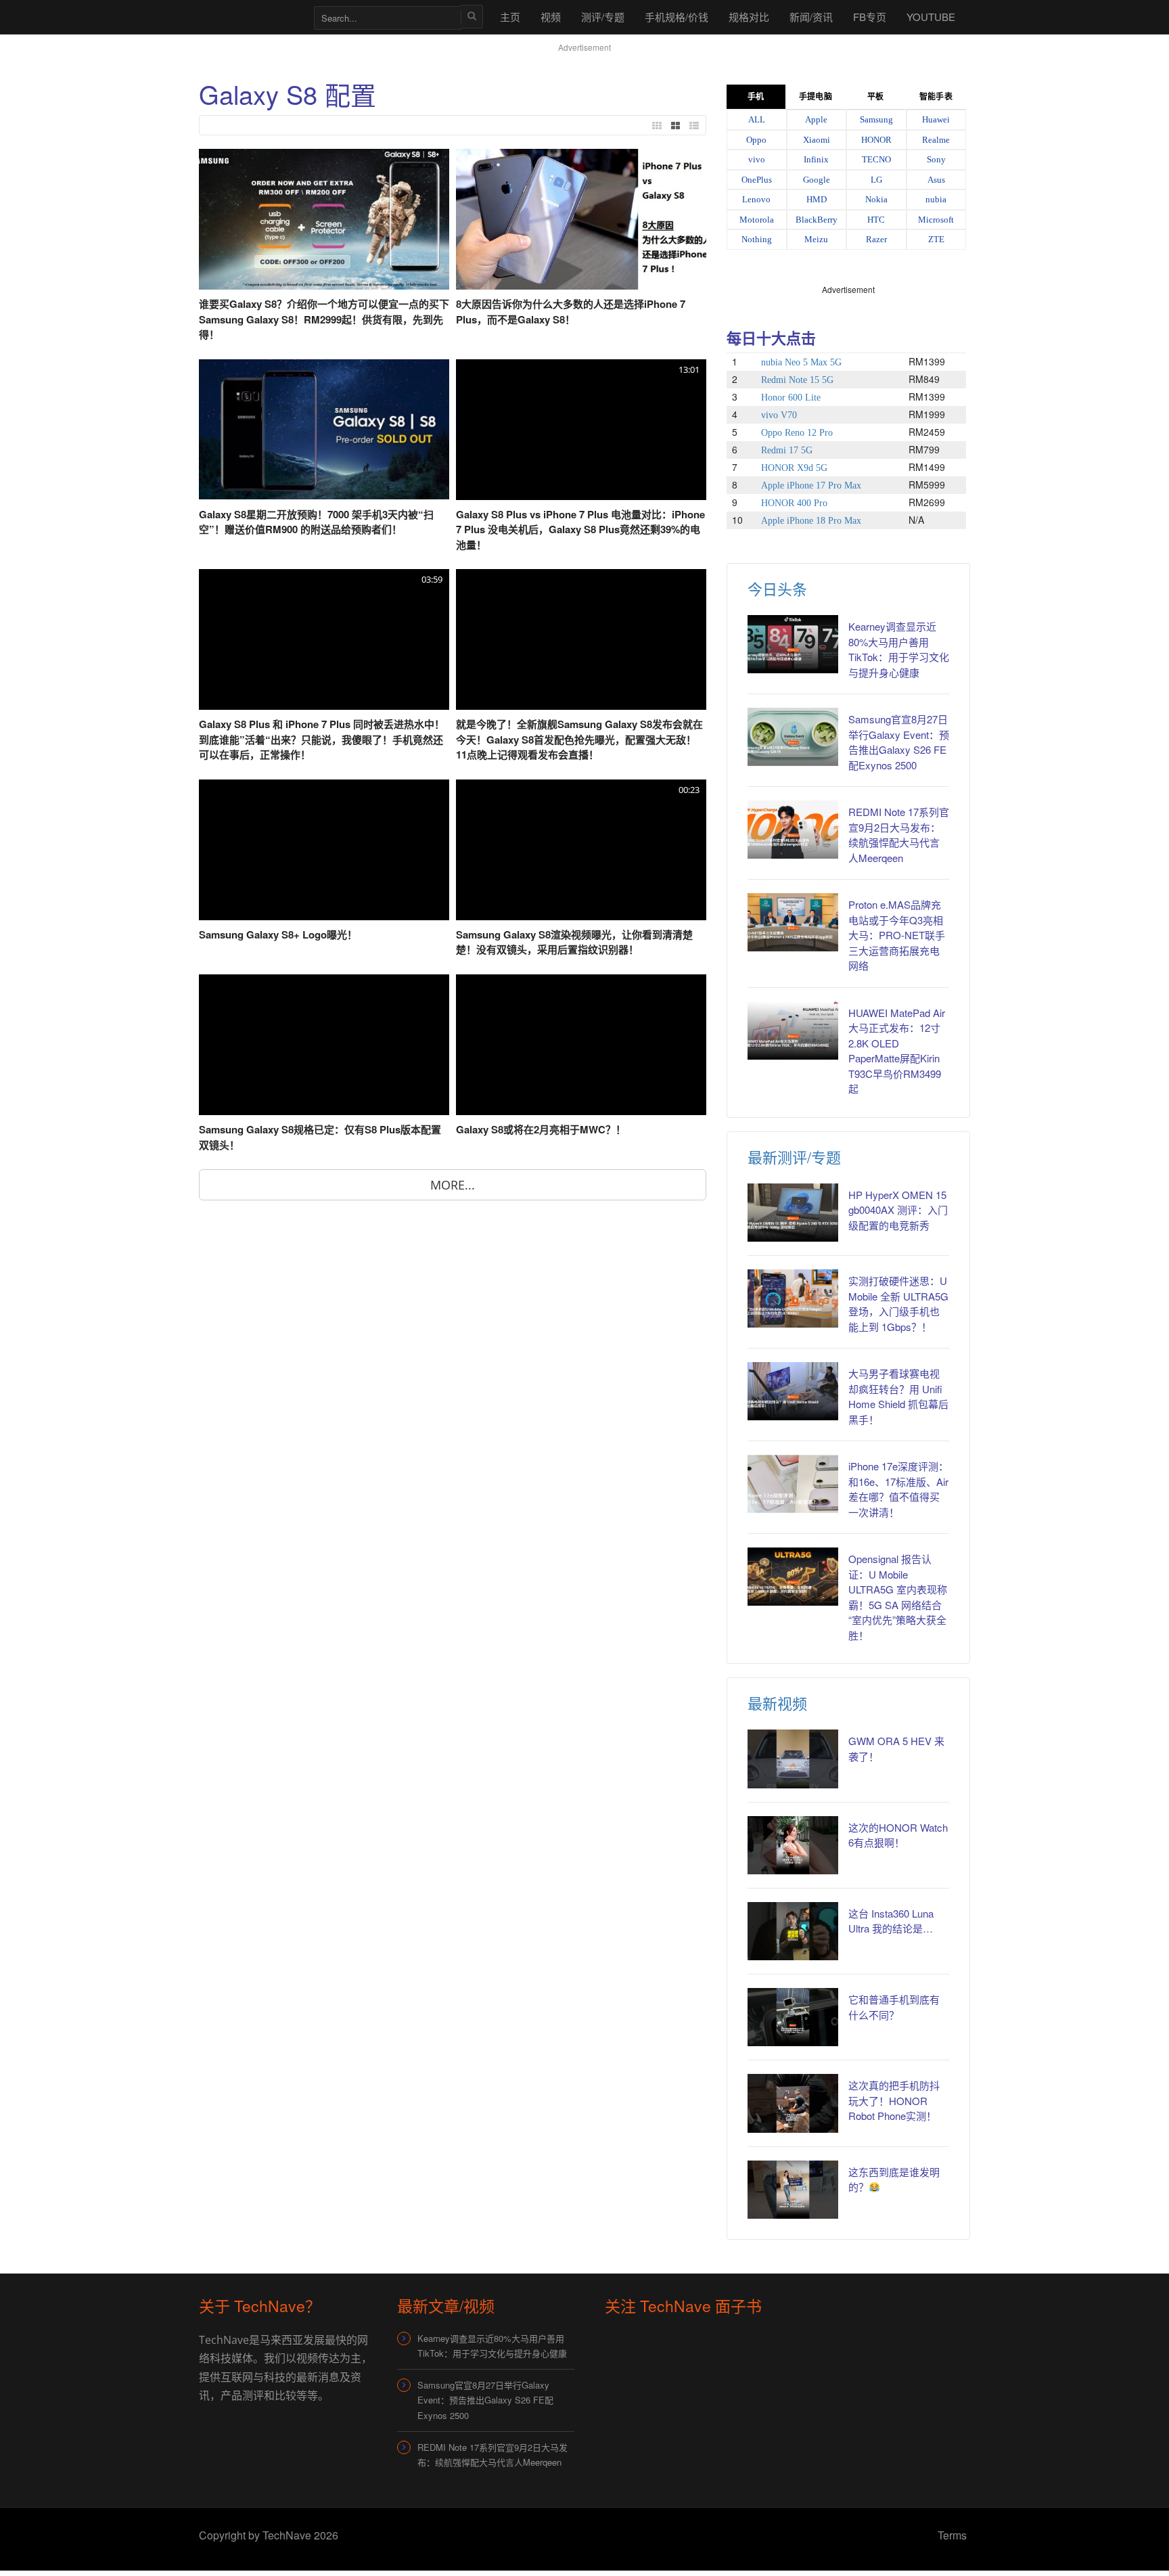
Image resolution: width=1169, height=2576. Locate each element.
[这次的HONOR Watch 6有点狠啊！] (793, 1845)
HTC (876, 220)
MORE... (453, 1185)
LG (876, 180)
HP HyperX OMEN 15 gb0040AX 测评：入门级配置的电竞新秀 (898, 1210)
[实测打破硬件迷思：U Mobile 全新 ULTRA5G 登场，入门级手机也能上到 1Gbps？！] (793, 1298)
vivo (757, 159)
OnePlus (757, 180)
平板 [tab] (875, 97)
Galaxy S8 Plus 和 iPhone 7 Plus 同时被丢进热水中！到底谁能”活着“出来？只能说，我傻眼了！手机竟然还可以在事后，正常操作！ (322, 739)
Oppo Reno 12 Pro (797, 433)
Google (817, 180)
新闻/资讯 (811, 17)
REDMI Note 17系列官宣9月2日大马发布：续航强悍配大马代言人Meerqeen (899, 835)
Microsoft (936, 220)
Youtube (931, 17)
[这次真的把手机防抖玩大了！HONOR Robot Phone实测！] (793, 2103)
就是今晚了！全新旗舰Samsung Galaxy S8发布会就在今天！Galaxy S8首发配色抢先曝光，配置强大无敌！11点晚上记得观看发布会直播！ (579, 739)
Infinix (816, 159)
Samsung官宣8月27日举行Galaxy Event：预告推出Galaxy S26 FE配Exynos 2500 (899, 742)
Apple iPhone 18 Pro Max (811, 521)
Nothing (757, 239)
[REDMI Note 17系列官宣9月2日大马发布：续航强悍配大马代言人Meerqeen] (793, 830)
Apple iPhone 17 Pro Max (811, 485)
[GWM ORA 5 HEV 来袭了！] (793, 1759)
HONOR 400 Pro (794, 503)
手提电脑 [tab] (815, 97)
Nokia (876, 199)
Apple (816, 119)
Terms (952, 2535)
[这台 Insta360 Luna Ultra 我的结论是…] (793, 1931)
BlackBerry (817, 220)
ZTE (936, 239)
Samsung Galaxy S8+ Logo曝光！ (278, 934)
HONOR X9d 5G (794, 468)
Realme (936, 140)
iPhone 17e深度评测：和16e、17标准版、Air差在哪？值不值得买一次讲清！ (898, 1489)
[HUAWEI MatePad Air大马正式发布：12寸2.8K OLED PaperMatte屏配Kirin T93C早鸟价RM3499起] (793, 1031)
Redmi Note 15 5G (797, 380)
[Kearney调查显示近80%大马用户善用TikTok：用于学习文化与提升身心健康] (793, 644)
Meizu (816, 239)
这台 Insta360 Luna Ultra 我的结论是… (891, 1921)
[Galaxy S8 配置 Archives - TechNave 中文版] (250, 17)
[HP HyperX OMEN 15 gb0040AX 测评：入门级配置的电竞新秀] (793, 1213)
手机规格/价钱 (677, 17)
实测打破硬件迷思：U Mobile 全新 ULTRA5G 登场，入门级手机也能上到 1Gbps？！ (898, 1304)
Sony (936, 159)
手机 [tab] (756, 97)
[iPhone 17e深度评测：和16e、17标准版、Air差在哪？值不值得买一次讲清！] (793, 1484)
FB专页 (870, 17)
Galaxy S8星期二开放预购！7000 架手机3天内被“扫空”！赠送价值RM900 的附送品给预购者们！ (316, 522)
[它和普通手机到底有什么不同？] (793, 2017)
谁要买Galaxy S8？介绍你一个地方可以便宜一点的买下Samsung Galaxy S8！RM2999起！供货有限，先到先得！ (324, 319)
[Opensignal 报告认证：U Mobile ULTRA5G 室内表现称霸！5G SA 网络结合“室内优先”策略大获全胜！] (793, 1577)
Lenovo (756, 199)
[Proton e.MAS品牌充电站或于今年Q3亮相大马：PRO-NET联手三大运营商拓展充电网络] (793, 922)
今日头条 (777, 588)
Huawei (936, 119)
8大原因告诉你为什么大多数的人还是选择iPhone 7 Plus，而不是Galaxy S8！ (571, 312)
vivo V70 (779, 415)
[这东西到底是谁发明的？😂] (793, 2190)
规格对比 (749, 17)
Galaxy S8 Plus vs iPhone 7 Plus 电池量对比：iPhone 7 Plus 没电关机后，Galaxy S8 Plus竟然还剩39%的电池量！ (580, 529)
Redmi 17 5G (787, 450)
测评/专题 (603, 17)
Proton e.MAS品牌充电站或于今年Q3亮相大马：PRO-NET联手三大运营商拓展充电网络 (897, 935)
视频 (551, 17)
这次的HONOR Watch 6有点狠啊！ (898, 1835)
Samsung (876, 119)
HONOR (876, 140)
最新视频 (777, 1703)
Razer (876, 239)
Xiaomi (817, 140)
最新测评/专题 (794, 1157)
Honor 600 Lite (791, 398)
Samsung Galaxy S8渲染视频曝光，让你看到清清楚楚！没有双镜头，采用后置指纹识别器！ (574, 942)
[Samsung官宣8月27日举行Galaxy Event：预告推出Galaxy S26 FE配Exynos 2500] (793, 737)
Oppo (756, 140)
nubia (936, 199)
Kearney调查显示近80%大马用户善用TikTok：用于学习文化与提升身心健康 (899, 649)
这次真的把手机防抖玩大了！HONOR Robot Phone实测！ (894, 2100)
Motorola (757, 220)
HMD (817, 199)
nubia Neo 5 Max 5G (801, 362)
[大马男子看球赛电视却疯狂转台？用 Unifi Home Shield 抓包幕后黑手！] (793, 1391)
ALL (757, 119)
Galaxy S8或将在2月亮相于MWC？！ (541, 1129)
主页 (510, 17)
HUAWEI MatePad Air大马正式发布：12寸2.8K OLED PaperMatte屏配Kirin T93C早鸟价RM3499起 (897, 1051)
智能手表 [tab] (936, 97)
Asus (936, 180)
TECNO (876, 159)
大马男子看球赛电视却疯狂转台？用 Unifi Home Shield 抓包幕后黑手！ (898, 1396)
